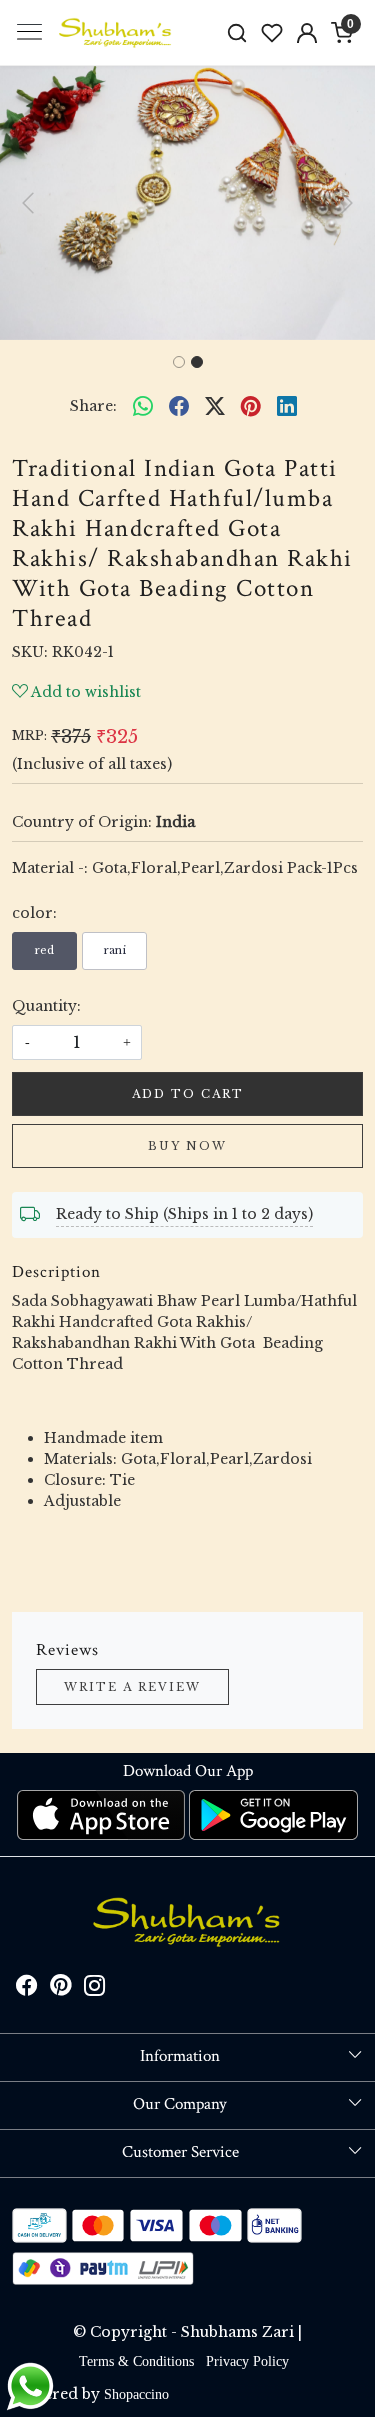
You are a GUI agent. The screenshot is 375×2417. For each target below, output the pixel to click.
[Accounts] (306, 33)
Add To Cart (188, 1094)
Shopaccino (136, 2394)
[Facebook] (27, 1989)
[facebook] (179, 407)
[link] (237, 32)
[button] (28, 203)
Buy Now (187, 1146)
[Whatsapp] (143, 407)
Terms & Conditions (136, 2361)
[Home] (116, 33)
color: (34, 913)
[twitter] (215, 407)
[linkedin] (287, 407)
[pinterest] (251, 407)
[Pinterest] (61, 1989)
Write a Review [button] (132, 1687)
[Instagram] (95, 1989)
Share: (93, 406)
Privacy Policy (247, 2361)
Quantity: (46, 1006)
